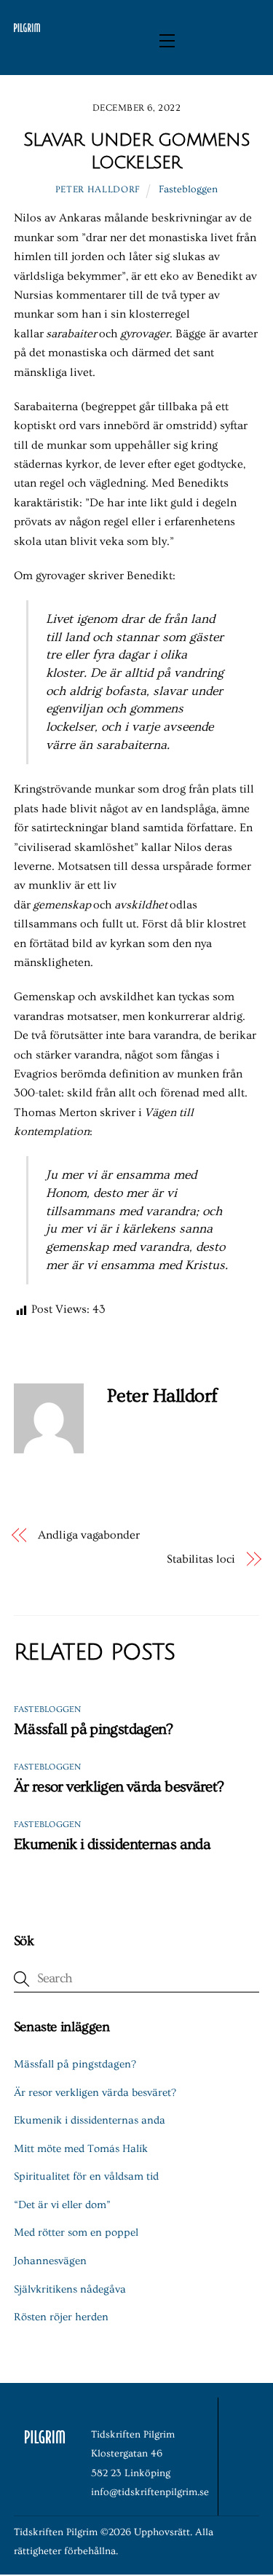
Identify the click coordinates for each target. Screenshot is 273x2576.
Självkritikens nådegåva (70, 2289)
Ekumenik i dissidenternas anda (112, 1844)
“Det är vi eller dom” (62, 2205)
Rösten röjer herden (61, 2317)
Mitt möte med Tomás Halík (81, 2149)
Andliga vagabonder (89, 1535)
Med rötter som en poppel (76, 2233)
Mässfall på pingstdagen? (94, 1729)
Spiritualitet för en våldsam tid (86, 2176)
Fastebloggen (188, 189)
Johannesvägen (50, 2261)
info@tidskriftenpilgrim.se (150, 2492)
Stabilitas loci (201, 1559)
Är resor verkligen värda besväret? (119, 1787)
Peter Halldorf (98, 189)
